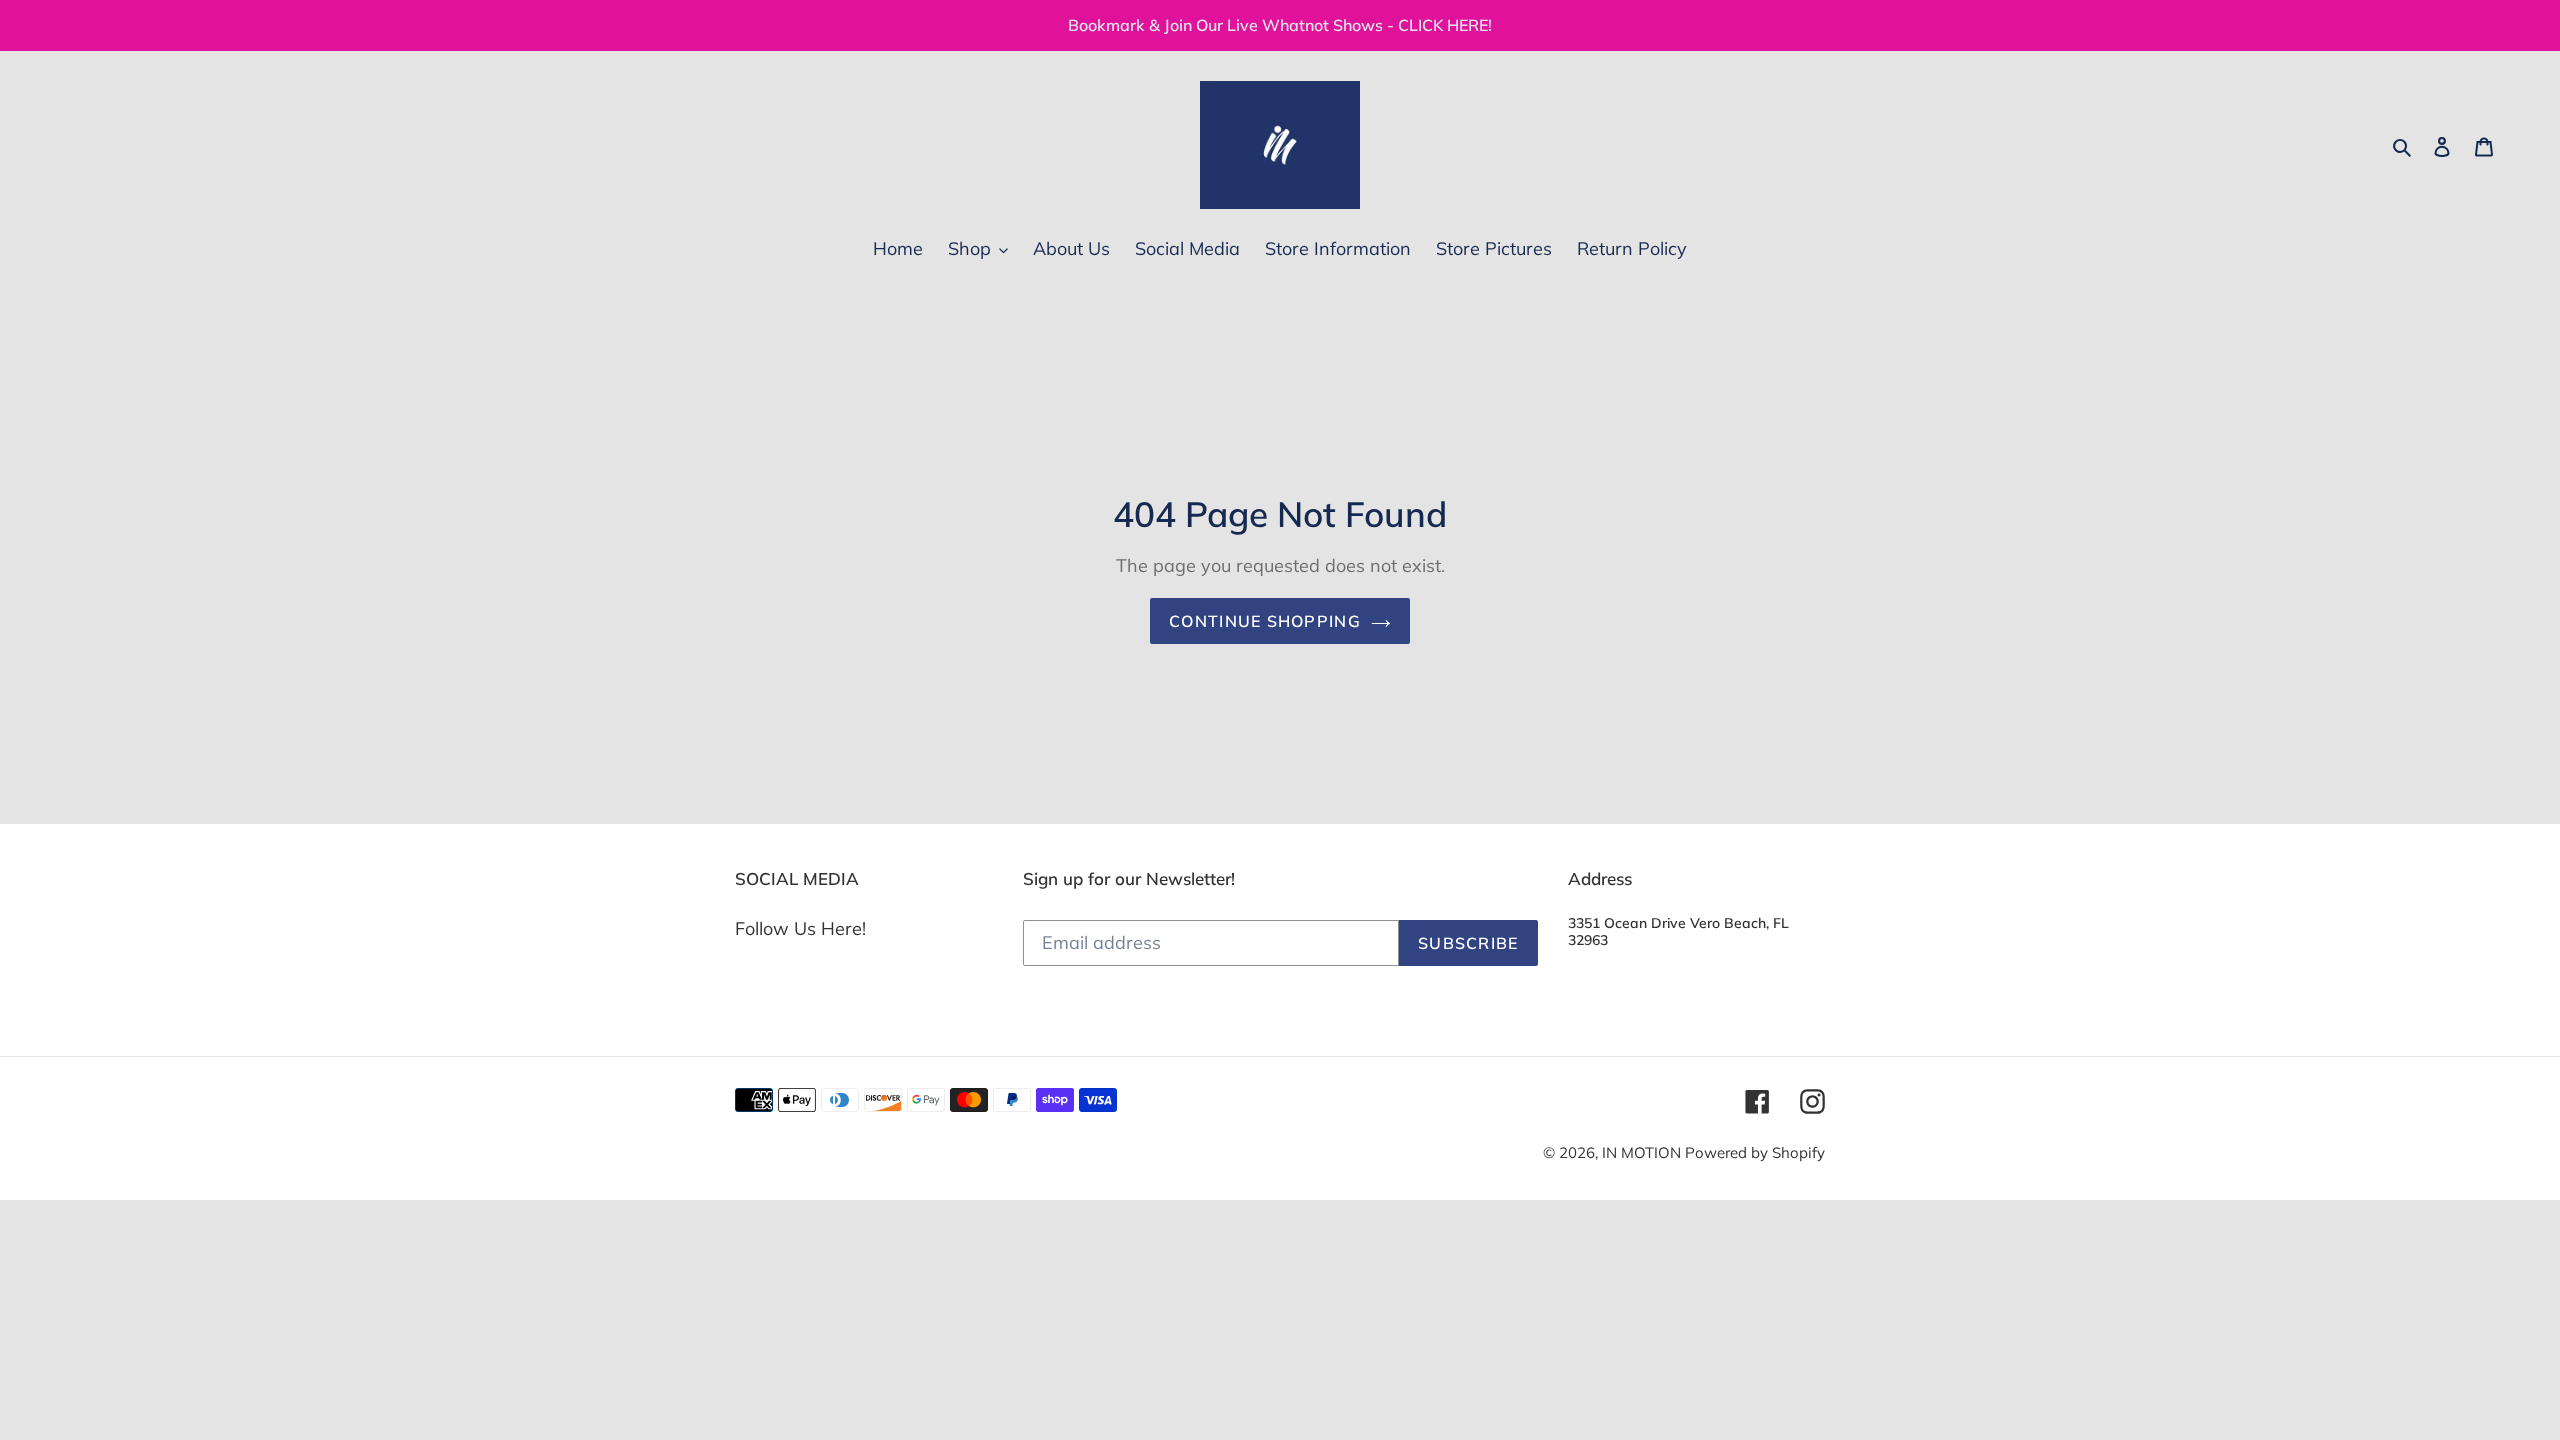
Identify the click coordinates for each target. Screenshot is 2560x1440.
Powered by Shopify (1755, 1152)
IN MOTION (1643, 1152)
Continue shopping (1265, 621)
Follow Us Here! (800, 928)
